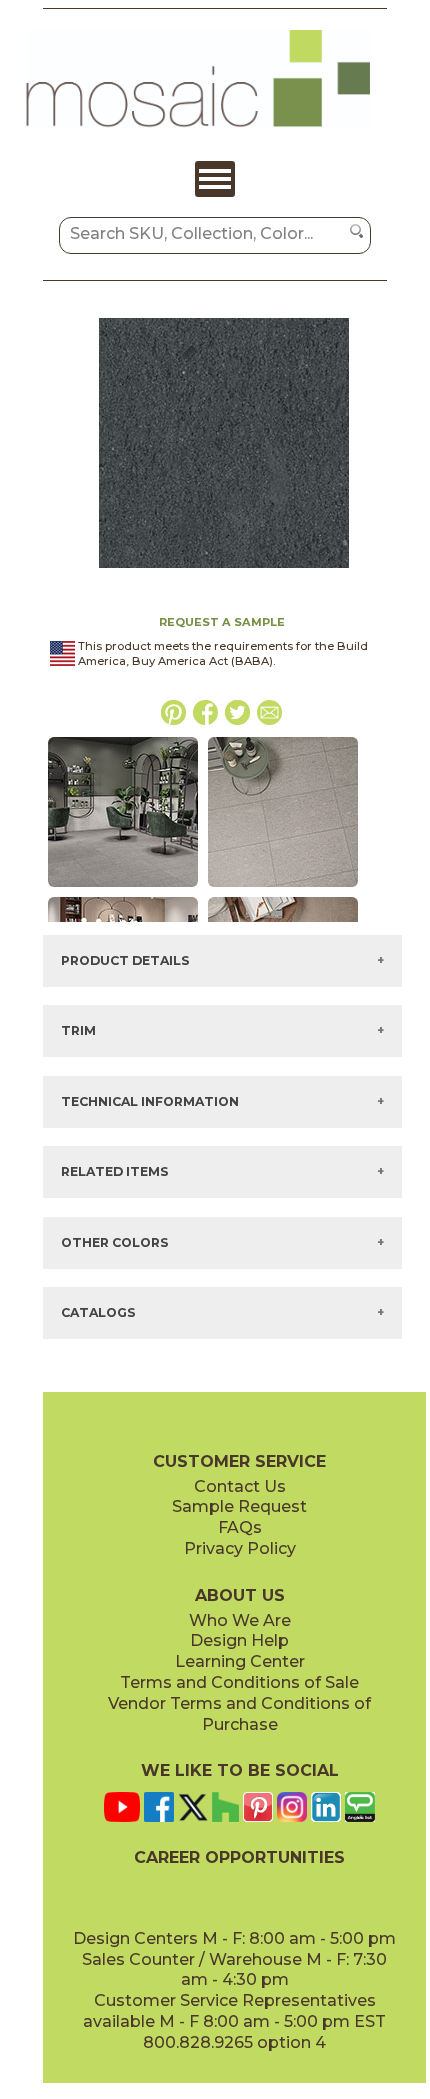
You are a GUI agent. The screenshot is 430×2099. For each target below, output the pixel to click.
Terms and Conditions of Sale (239, 1682)
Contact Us (240, 1486)
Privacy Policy (240, 1548)
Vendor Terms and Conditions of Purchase (239, 1714)
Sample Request (239, 1506)
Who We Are (240, 1620)
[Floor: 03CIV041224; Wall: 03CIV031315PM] (123, 888)
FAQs (240, 1527)
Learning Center (240, 1661)
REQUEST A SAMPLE (222, 622)
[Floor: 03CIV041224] (283, 888)
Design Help (239, 1640)
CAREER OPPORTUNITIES (239, 1857)
